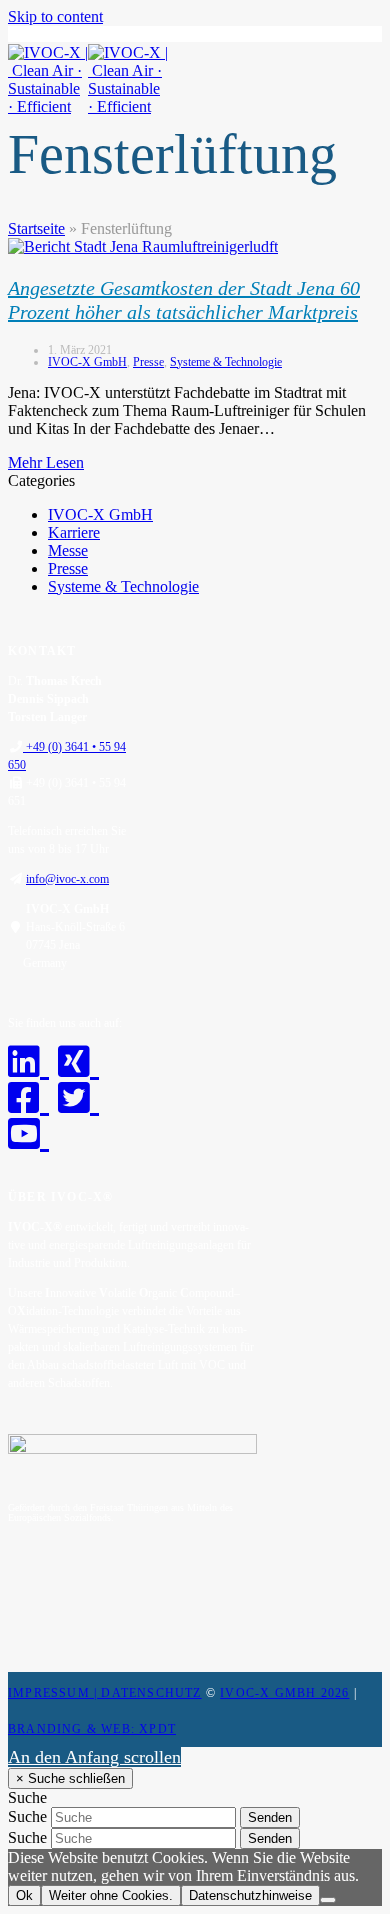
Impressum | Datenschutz (105, 1693)
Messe (68, 550)
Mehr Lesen (46, 462)
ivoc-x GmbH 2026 (284, 1693)
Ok (24, 1895)
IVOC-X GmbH (87, 362)
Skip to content (55, 16)
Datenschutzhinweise (250, 1895)
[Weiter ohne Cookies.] (328, 1900)
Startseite (36, 228)
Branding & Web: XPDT (92, 1729)
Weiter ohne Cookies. (111, 1895)
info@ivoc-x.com (67, 879)
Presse (148, 362)
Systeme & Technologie (226, 362)
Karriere (74, 532)
